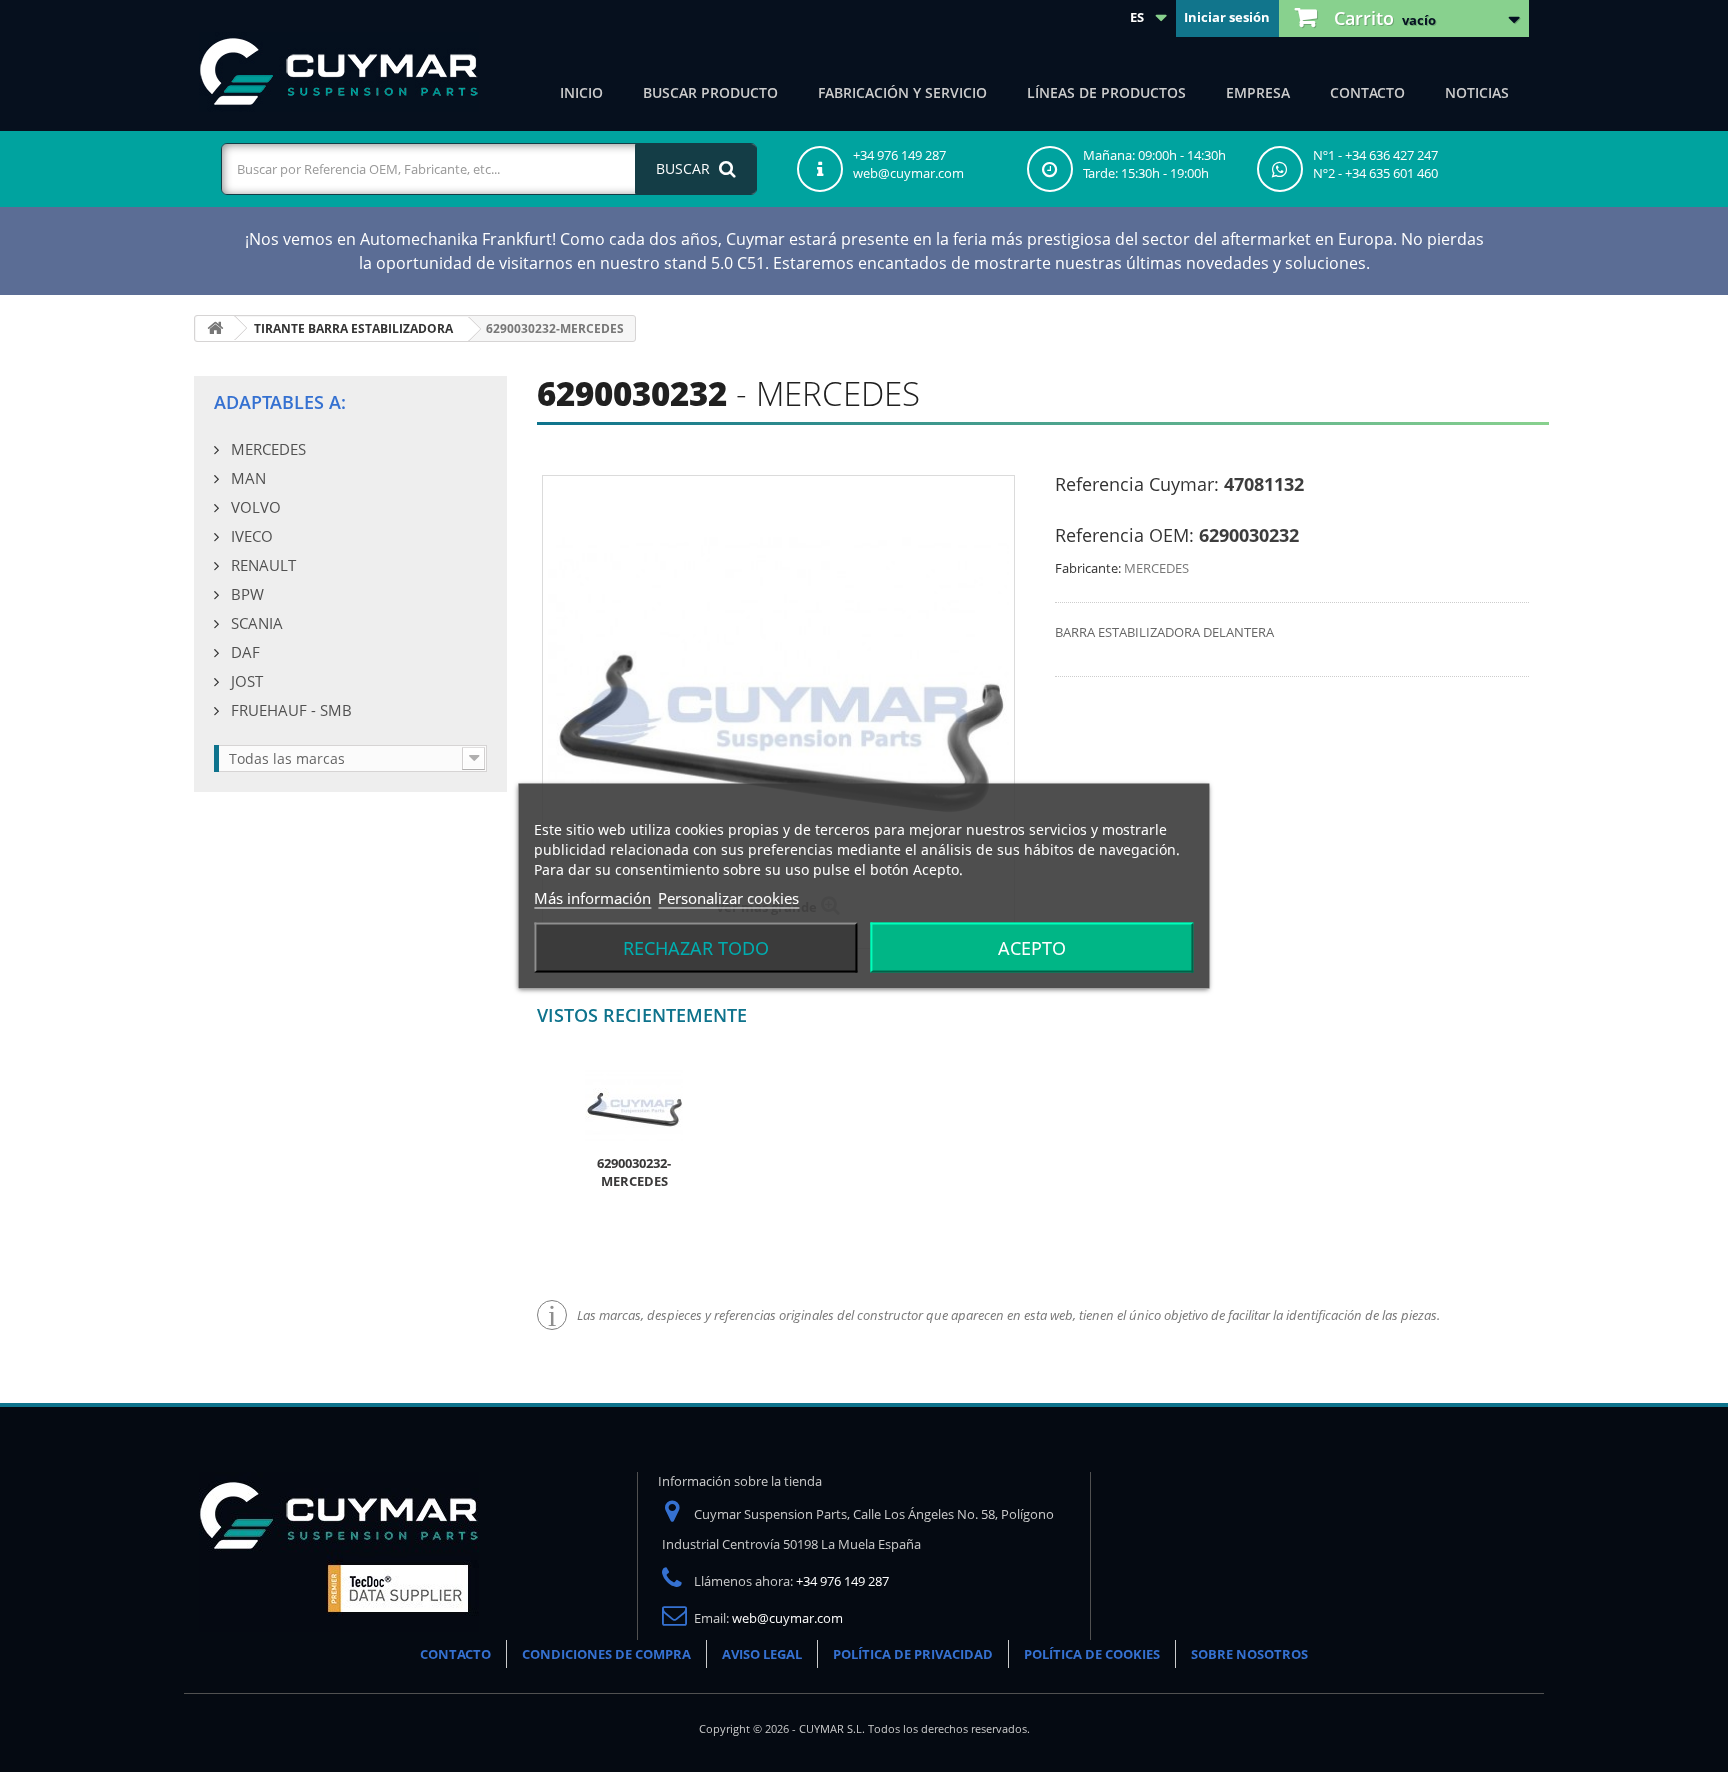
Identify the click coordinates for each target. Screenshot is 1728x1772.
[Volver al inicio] (215, 328)
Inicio (581, 92)
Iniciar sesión (1227, 17)
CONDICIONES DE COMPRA (606, 1654)
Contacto (1367, 92)
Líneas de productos (1106, 92)
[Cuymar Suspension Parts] (339, 72)
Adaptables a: (280, 402)
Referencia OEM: (1124, 535)
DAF (243, 652)
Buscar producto (710, 92)
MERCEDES (266, 449)
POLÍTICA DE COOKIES (1092, 1654)
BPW (245, 594)
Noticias (1477, 92)
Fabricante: (1088, 568)
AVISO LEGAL (762, 1654)
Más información (592, 898)
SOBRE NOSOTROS (1249, 1654)
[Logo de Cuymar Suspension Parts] (339, 1551)
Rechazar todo (696, 948)
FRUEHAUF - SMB (289, 710)
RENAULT (261, 565)
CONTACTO (455, 1654)
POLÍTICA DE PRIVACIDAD (913, 1654)
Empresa (1258, 92)
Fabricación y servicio (902, 92)
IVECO (250, 536)
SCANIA (255, 623)
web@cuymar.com (787, 1618)
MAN (246, 478)
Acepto (1032, 948)
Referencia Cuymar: (1137, 484)
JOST (245, 681)
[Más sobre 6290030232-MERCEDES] (634, 1104)
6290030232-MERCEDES (634, 1172)
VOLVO (254, 507)
